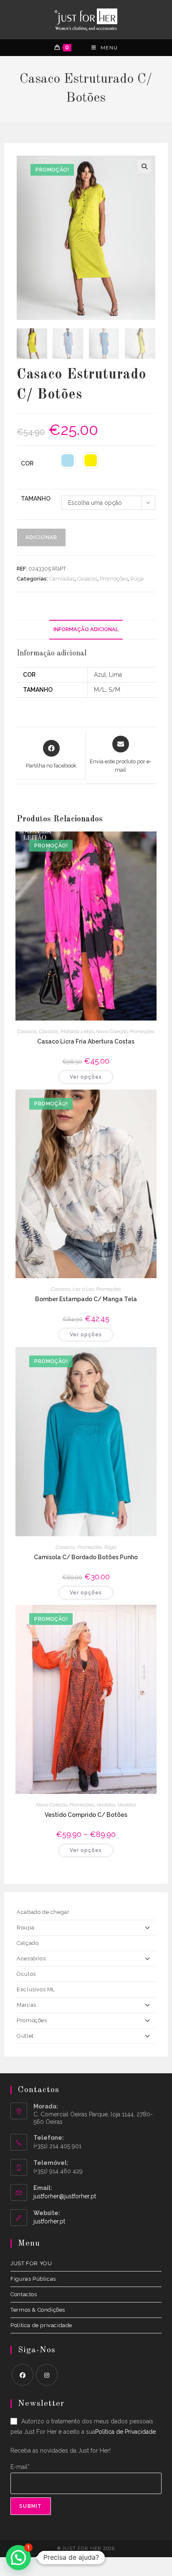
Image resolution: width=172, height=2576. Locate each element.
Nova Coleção (112, 1031)
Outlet (25, 2036)
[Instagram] (47, 2375)
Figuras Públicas (33, 2279)
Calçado (28, 1943)
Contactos (24, 2294)
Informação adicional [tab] (86, 629)
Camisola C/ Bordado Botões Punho (86, 1557)
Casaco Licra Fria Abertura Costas (86, 1041)
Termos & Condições (38, 2310)
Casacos (87, 579)
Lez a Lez (83, 1289)
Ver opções (86, 1077)
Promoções (114, 579)
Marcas (27, 2005)
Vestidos (106, 1805)
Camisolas (62, 579)
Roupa (25, 1928)
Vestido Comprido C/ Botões (86, 1815)
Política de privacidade (41, 2325)
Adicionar (41, 537)
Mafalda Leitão (77, 1031)
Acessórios (31, 1958)
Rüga (137, 579)
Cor (27, 463)
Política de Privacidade (125, 2432)
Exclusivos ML (36, 1989)
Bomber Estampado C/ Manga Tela (86, 1299)
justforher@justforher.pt (65, 2196)
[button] (144, 166)
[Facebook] (23, 2375)
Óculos (26, 1974)
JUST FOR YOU (31, 2263)
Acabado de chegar (43, 1912)
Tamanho (36, 499)
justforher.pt (49, 2221)
